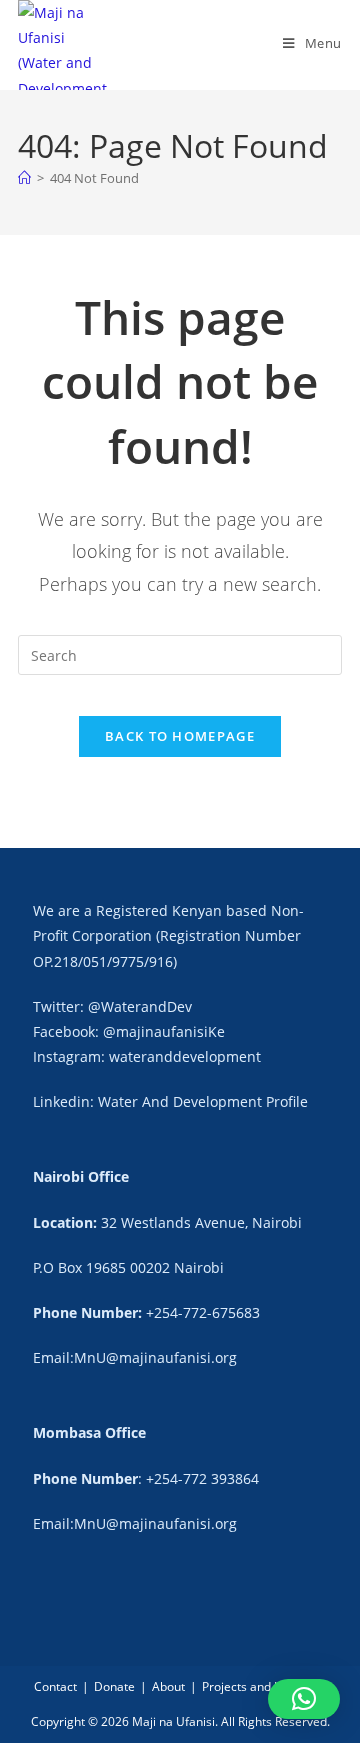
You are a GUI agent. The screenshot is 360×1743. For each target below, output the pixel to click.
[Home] (24, 178)
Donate (114, 1686)
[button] (304, 1699)
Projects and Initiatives (264, 1686)
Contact (55, 1686)
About (168, 1686)
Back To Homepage (180, 736)
